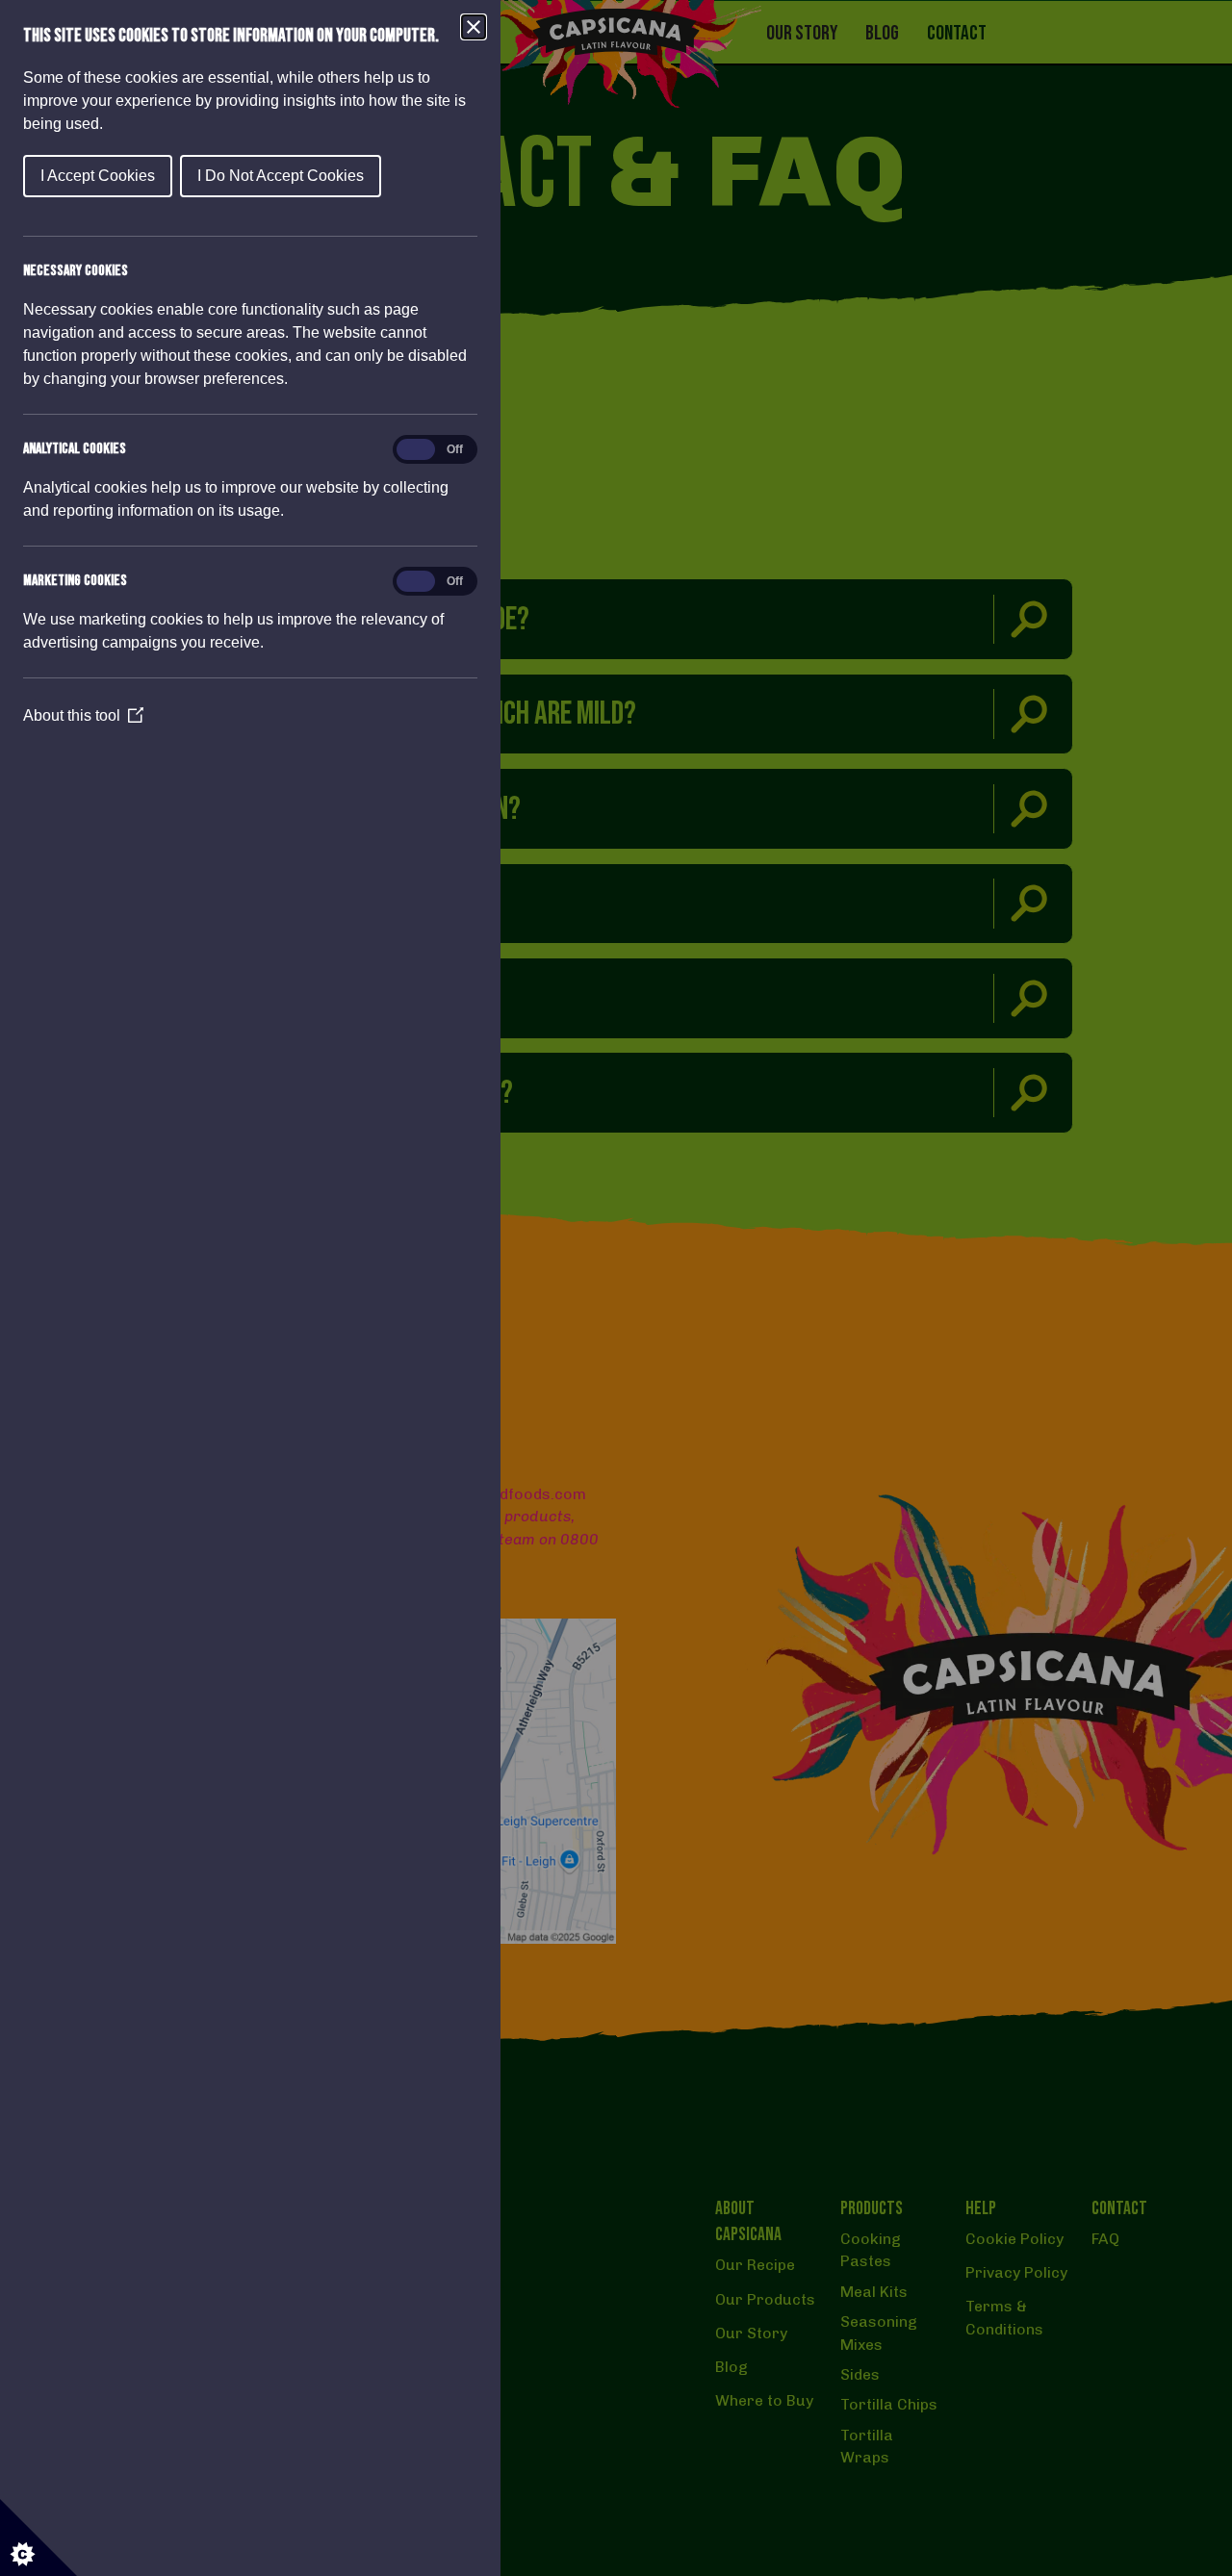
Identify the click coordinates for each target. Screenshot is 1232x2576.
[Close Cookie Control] (474, 27)
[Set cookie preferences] (38, 2538)
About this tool (83, 715)
